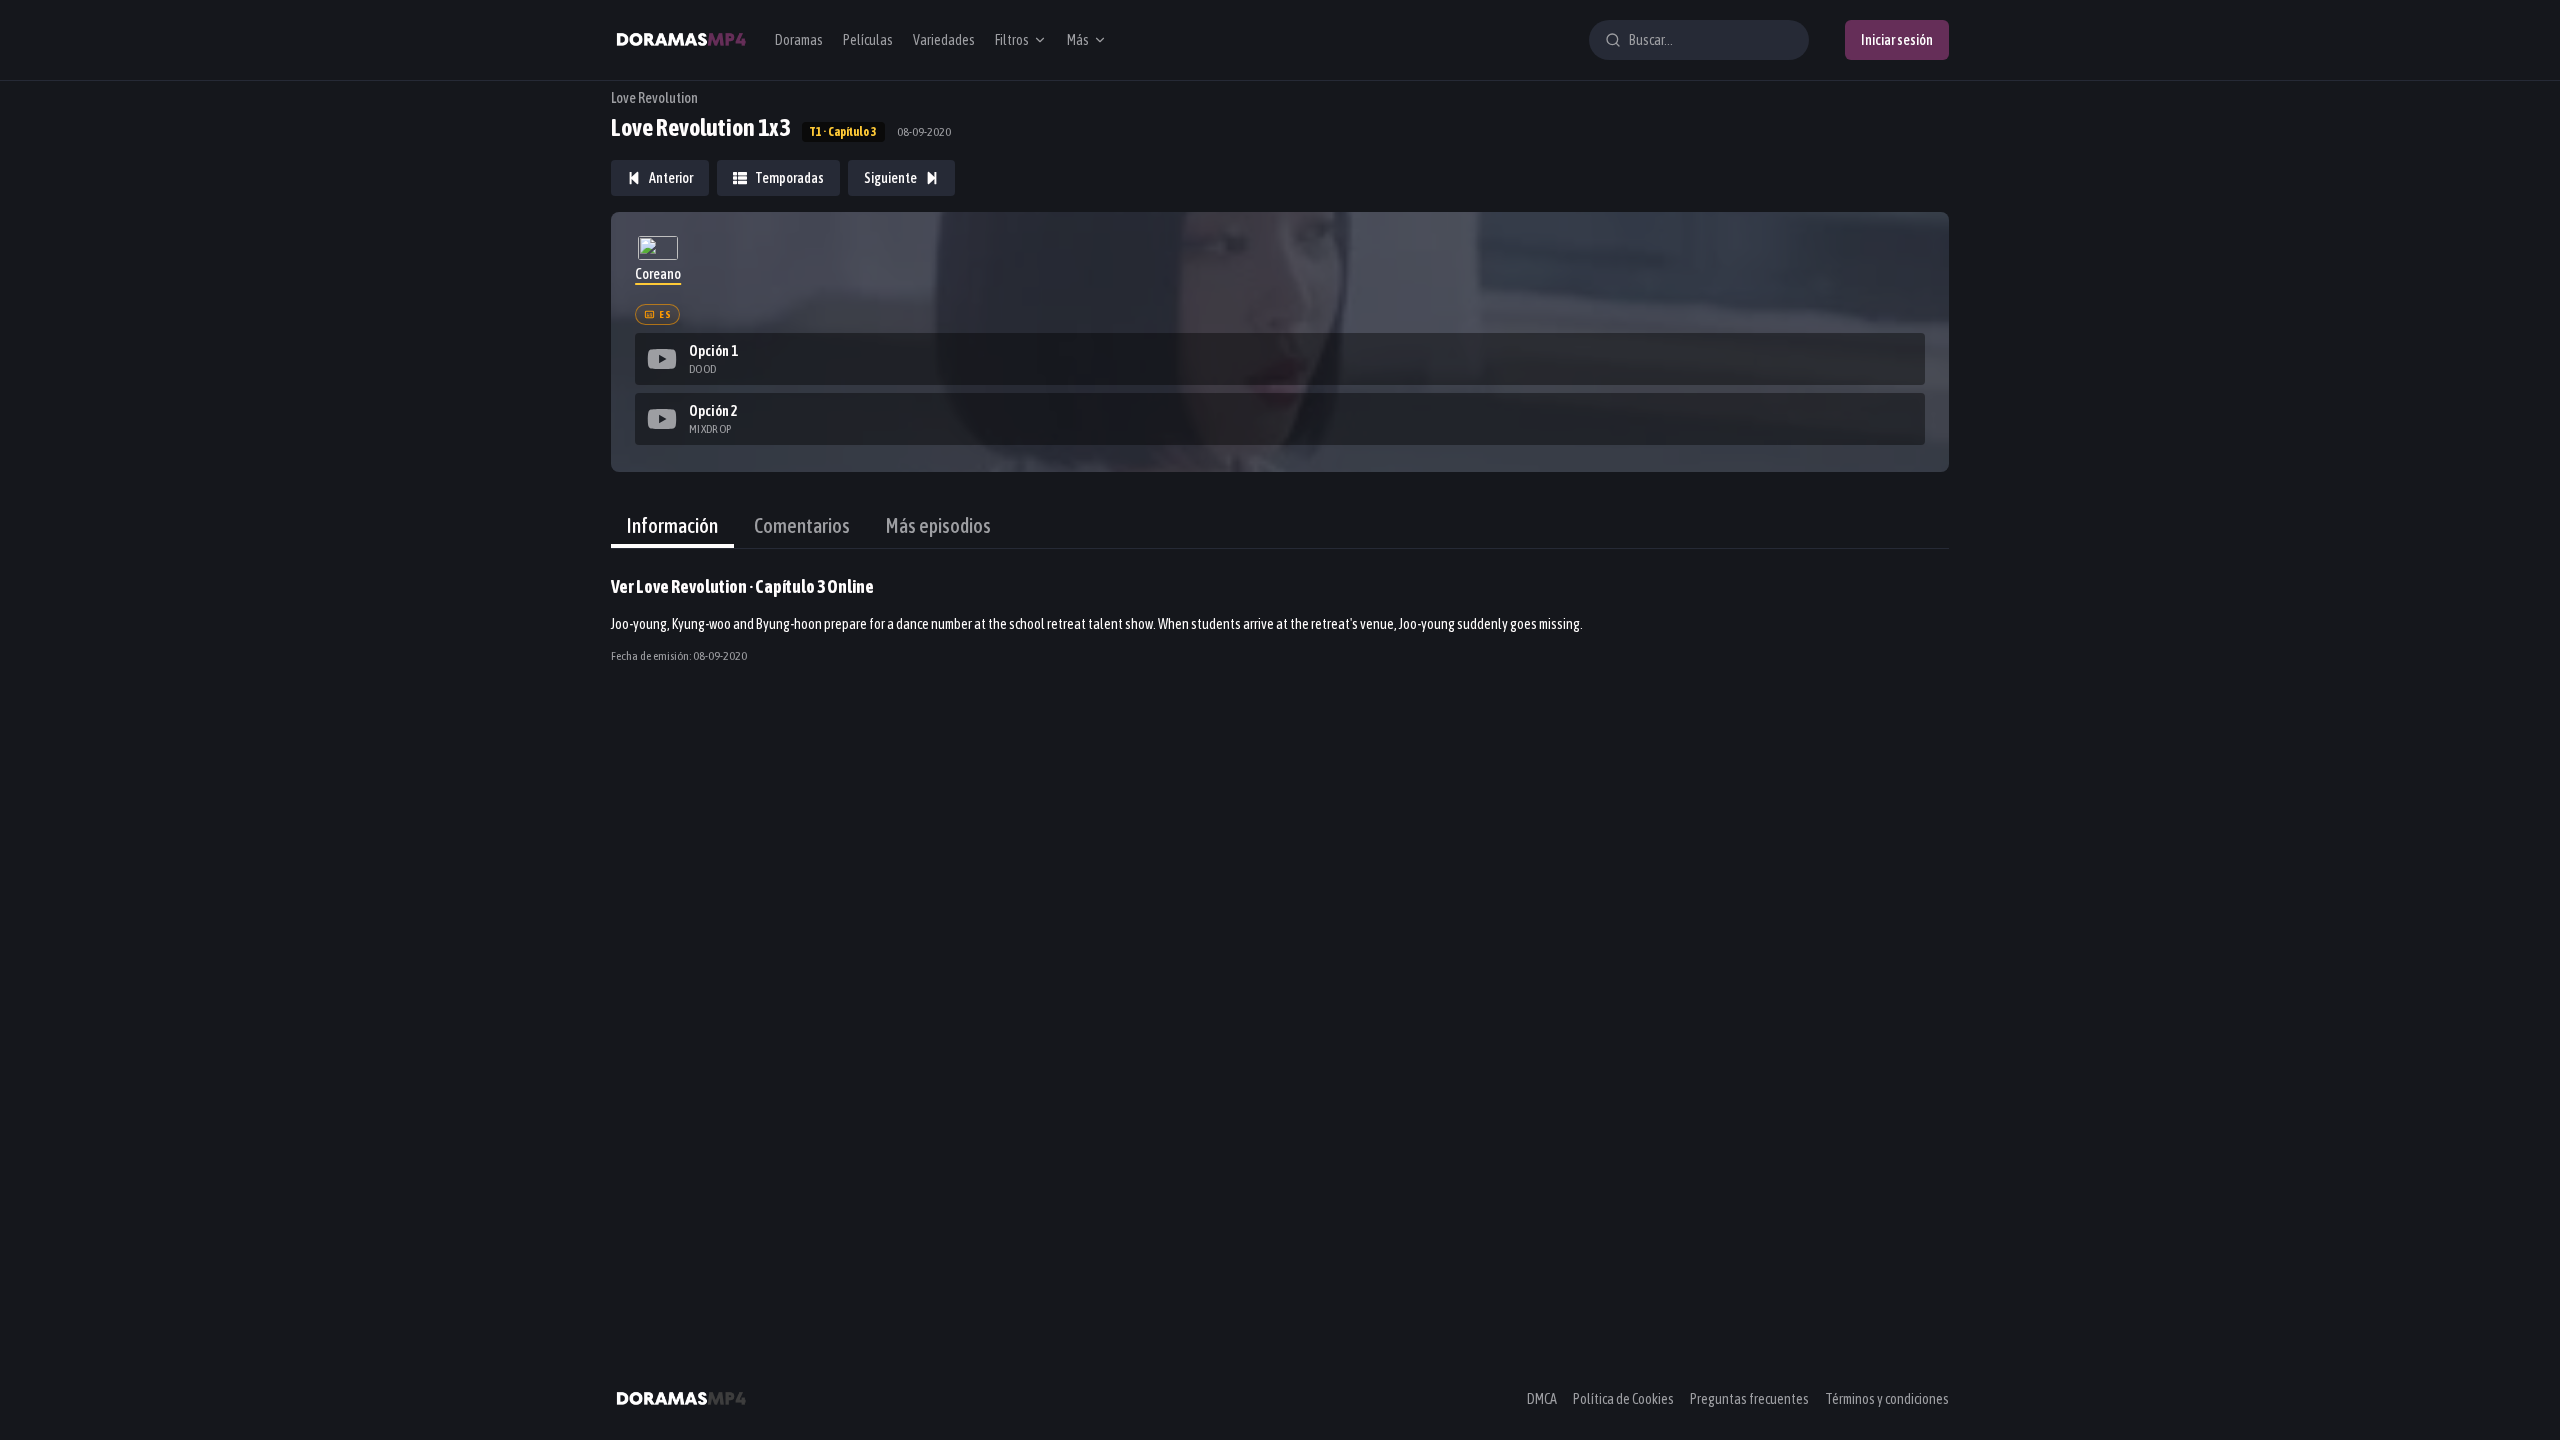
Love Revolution (654, 98)
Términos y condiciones (1887, 1399)
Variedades (944, 40)
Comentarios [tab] (802, 525)
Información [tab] (672, 525)
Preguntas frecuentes (1749, 1399)
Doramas (799, 40)
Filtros (1012, 40)
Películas (868, 40)
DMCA (1542, 1399)
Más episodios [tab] (938, 525)
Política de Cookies (1623, 1399)
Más (1078, 40)
